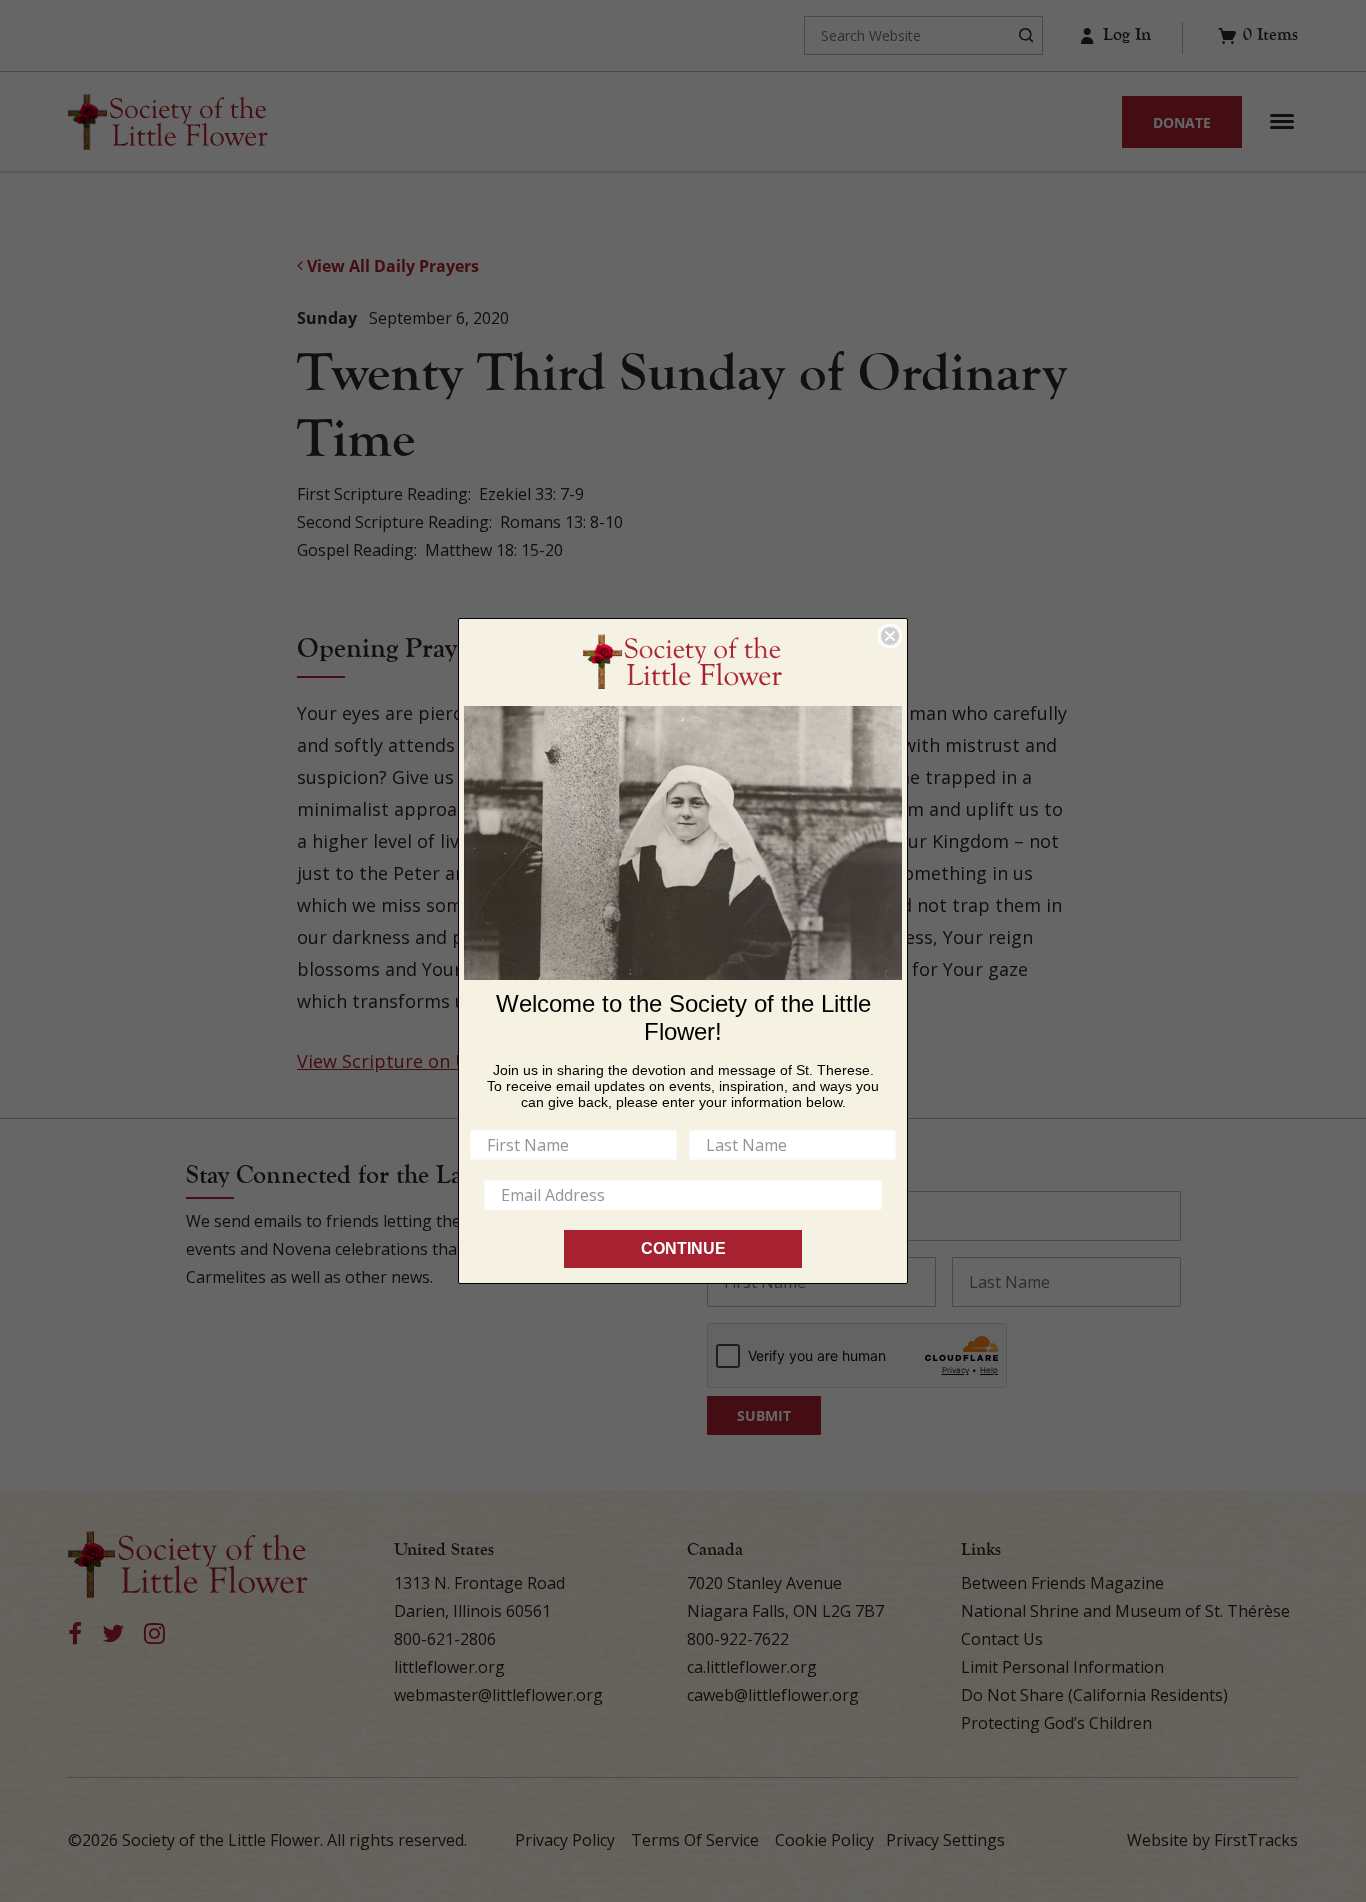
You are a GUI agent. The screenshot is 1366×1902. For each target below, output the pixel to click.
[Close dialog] (890, 636)
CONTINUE (683, 1248)
